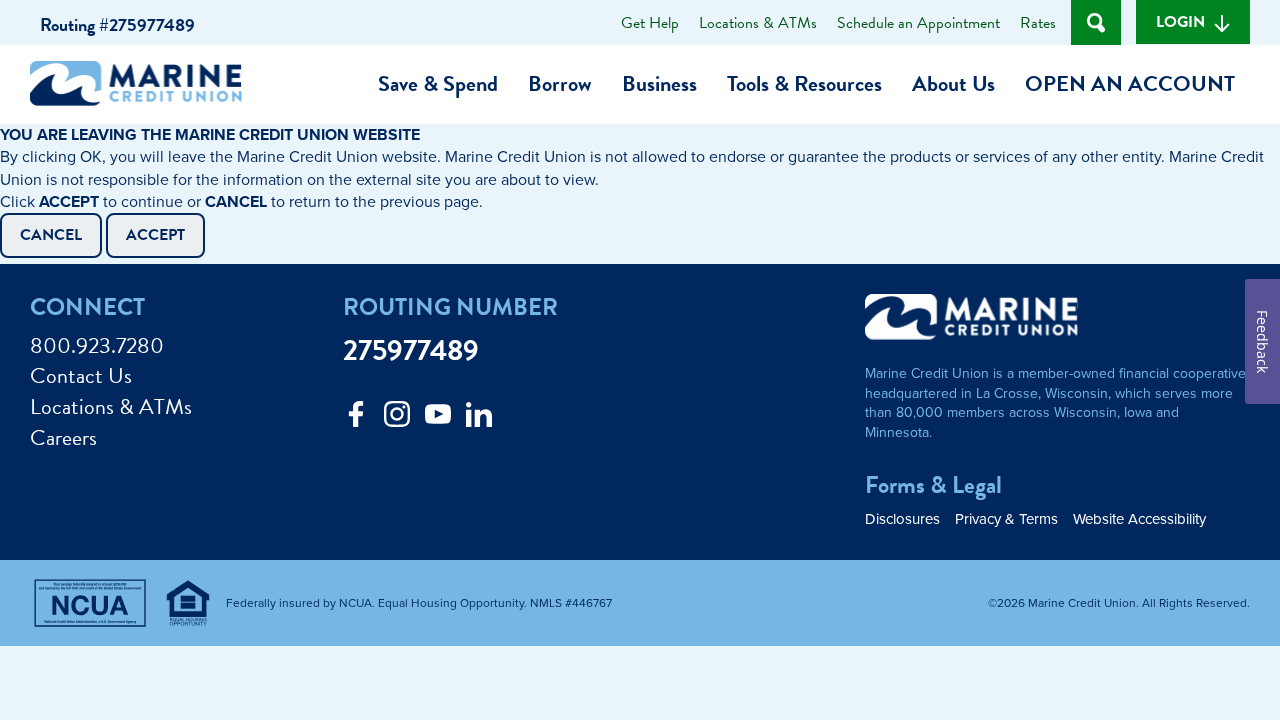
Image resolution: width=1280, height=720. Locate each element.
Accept (155, 235)
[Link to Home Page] (143, 87)
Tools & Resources (804, 83)
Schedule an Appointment (918, 23)
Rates (1038, 23)
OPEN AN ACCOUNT (1130, 83)
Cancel (51, 235)
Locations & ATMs (758, 23)
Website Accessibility (1139, 519)
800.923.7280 (97, 346)
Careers (63, 438)
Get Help (650, 23)
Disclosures (902, 519)
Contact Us (81, 376)
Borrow (560, 83)
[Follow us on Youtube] (438, 419)
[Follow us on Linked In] (479, 419)
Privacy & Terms (1006, 519)
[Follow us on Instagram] (397, 419)
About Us (953, 83)
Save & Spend (438, 83)
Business (659, 83)
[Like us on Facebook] (356, 419)
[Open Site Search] (1096, 22)
